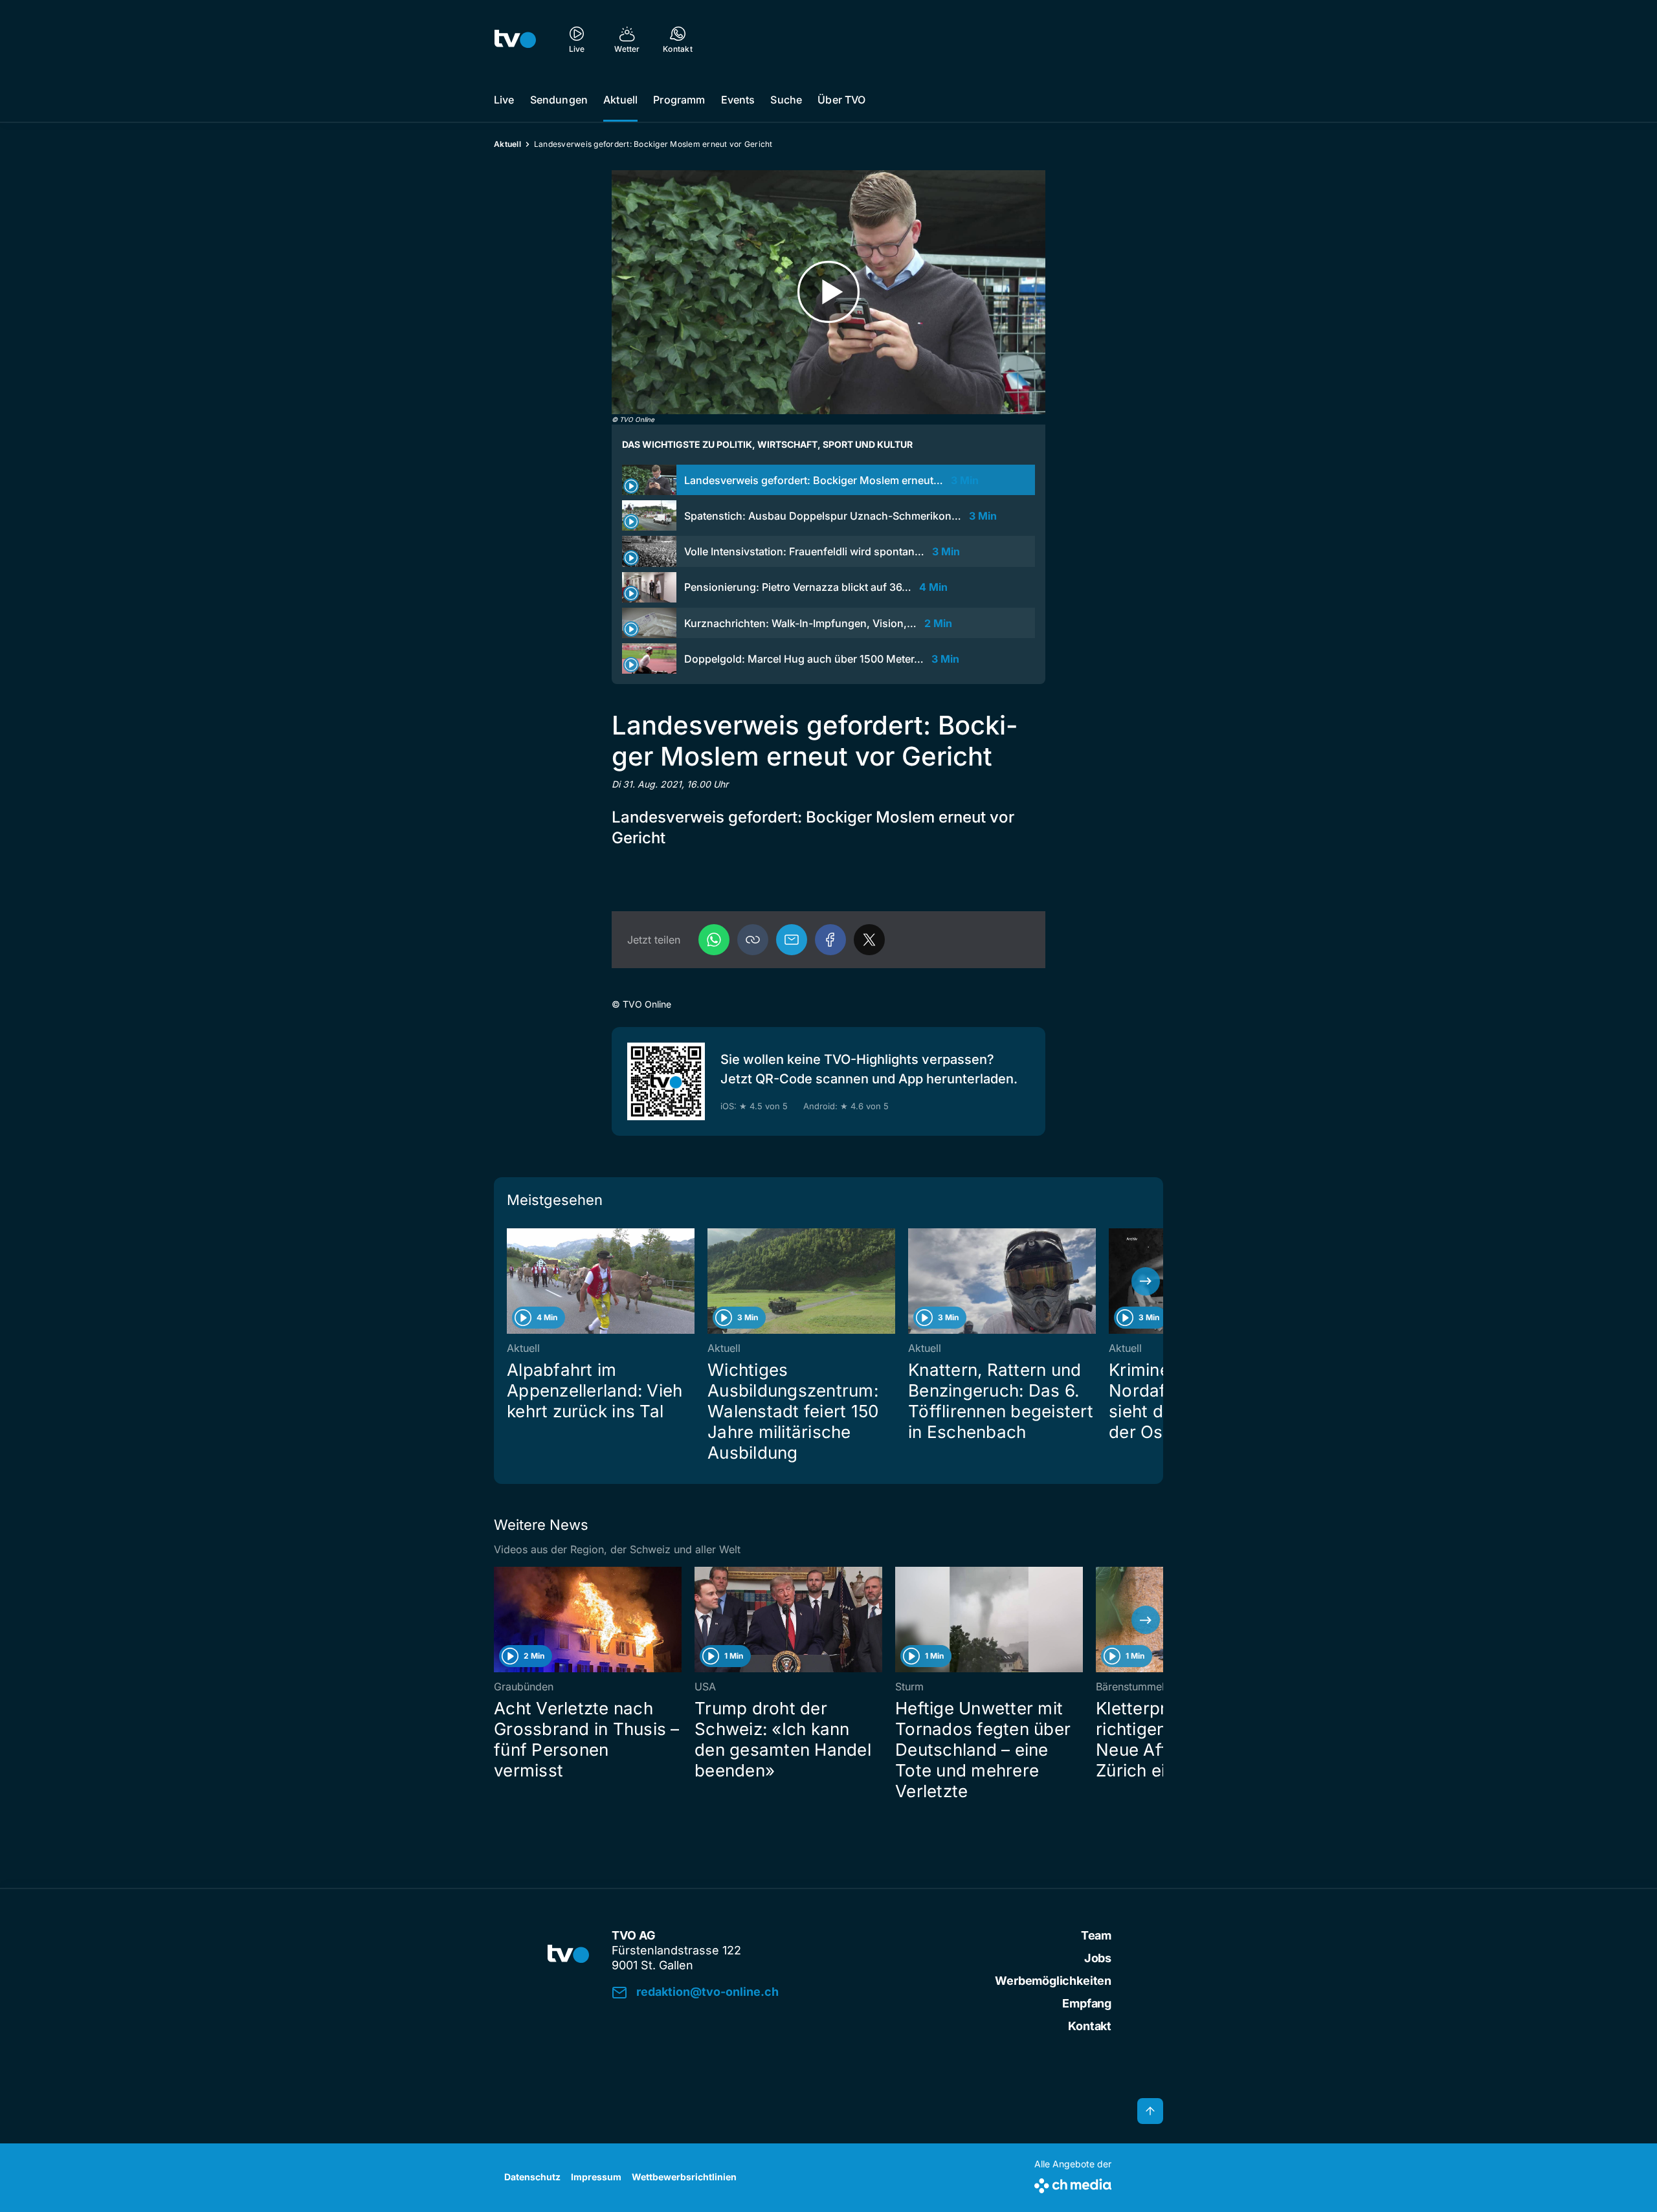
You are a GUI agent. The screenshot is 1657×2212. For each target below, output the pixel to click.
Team (1096, 1935)
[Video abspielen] (828, 292)
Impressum (596, 2177)
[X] (869, 940)
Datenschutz (532, 2177)
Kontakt (1090, 2026)
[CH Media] (1073, 2183)
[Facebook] (830, 940)
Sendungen (559, 100)
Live (504, 100)
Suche (786, 100)
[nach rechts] (1146, 1281)
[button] (753, 940)
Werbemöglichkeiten (1053, 1981)
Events (738, 100)
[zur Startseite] (515, 39)
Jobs (1098, 1958)
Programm (679, 100)
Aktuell (620, 100)
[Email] (792, 940)
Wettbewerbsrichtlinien (684, 2177)
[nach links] (511, 1281)
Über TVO (841, 100)
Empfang (1087, 2003)
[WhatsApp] (714, 940)
